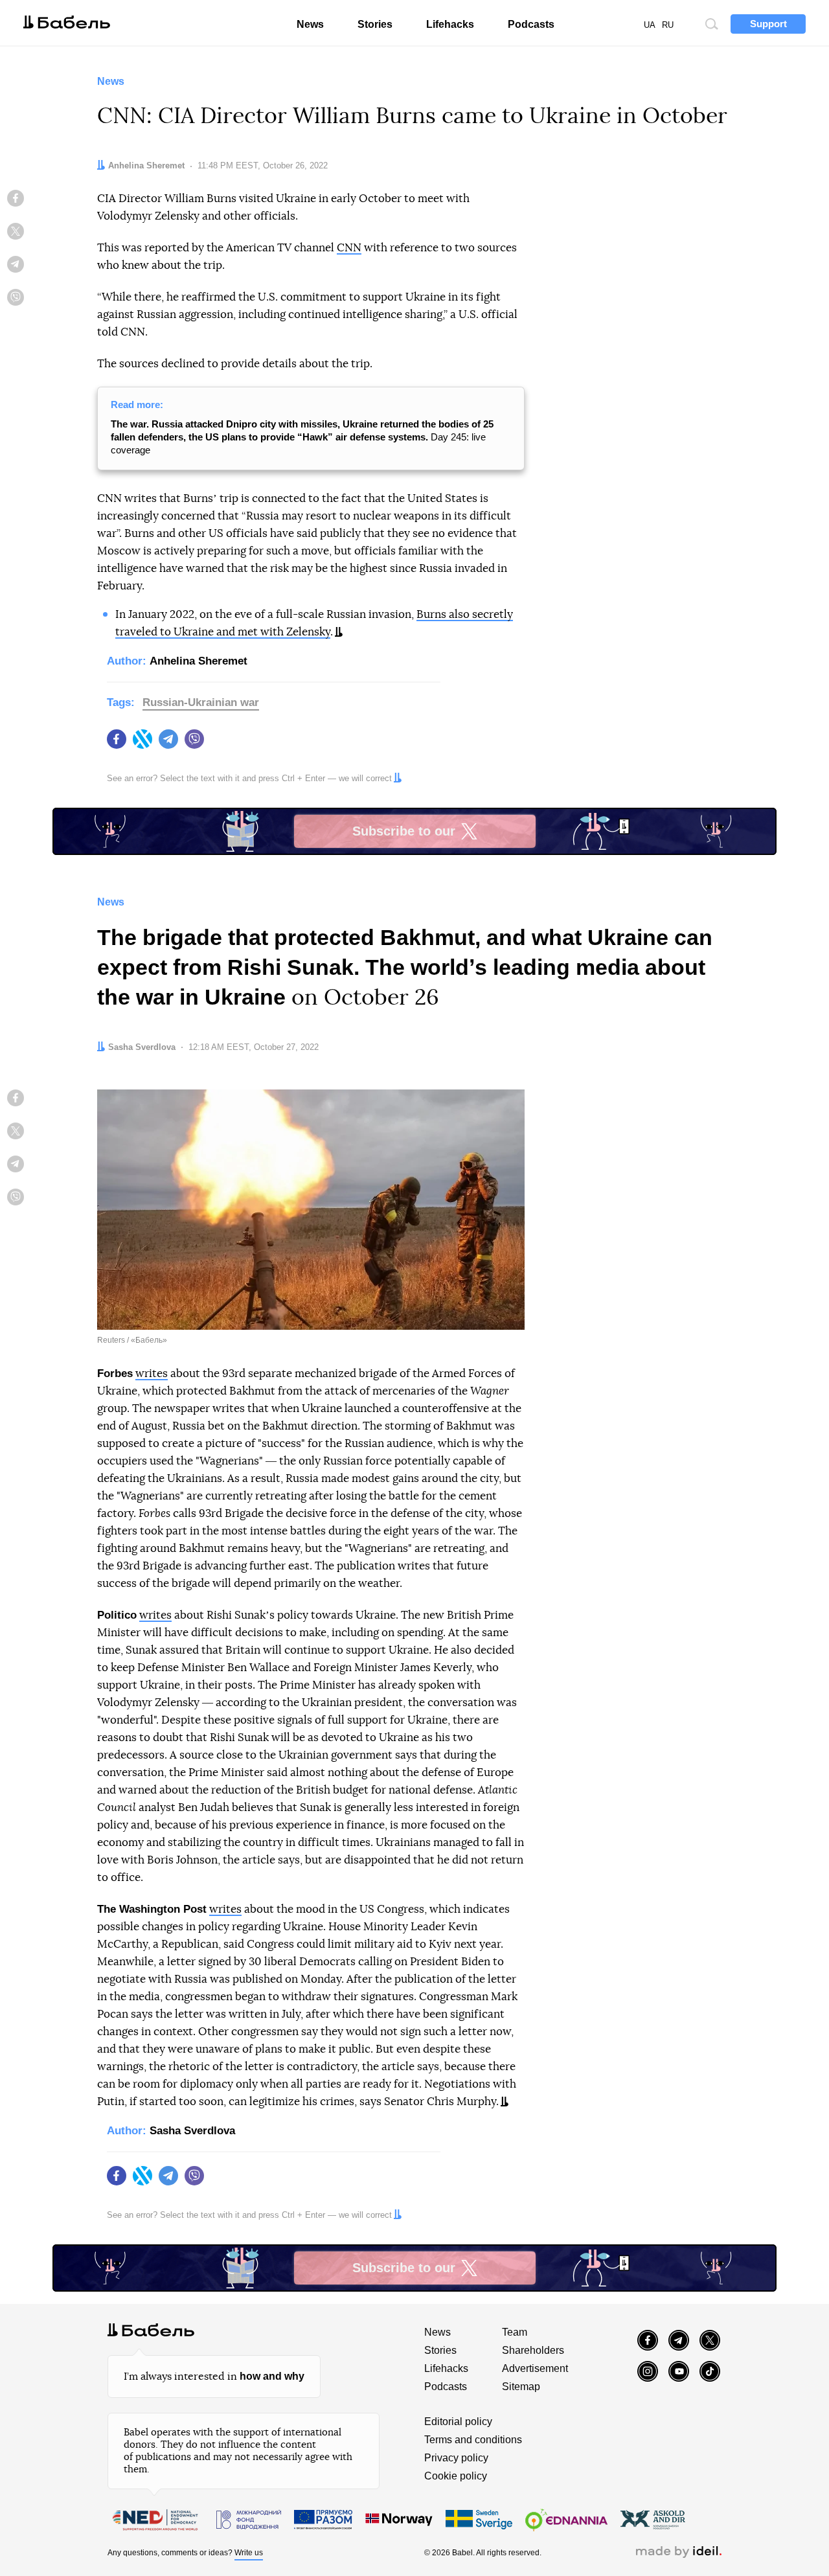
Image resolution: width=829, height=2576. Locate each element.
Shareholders (533, 2350)
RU (668, 25)
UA (650, 25)
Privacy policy (456, 2458)
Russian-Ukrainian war (201, 702)
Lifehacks (450, 24)
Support (768, 24)
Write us (249, 2553)
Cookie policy (456, 2476)
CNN (349, 248)
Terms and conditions (473, 2440)
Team (515, 2332)
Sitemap (521, 2387)
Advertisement (535, 2368)
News (310, 24)
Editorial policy (458, 2422)
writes (152, 1373)
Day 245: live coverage (302, 437)
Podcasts (531, 24)
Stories (375, 24)
